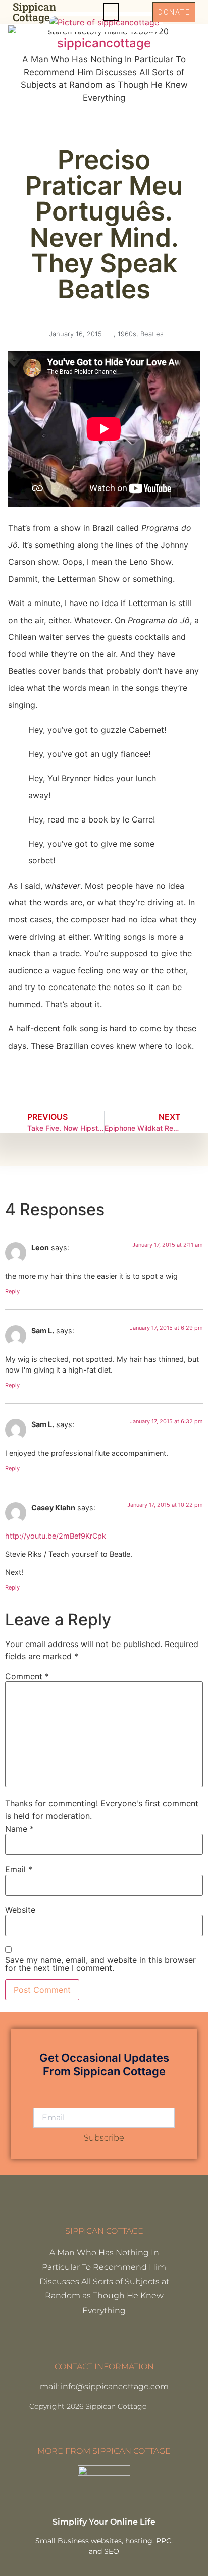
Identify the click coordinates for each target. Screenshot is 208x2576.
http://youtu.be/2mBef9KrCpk (56, 1536)
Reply (12, 1291)
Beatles (152, 334)
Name (19, 1829)
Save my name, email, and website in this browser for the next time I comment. (100, 1964)
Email (19, 1869)
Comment (27, 1676)
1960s (127, 334)
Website (20, 1910)
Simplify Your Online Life (104, 2522)
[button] (111, 12)
